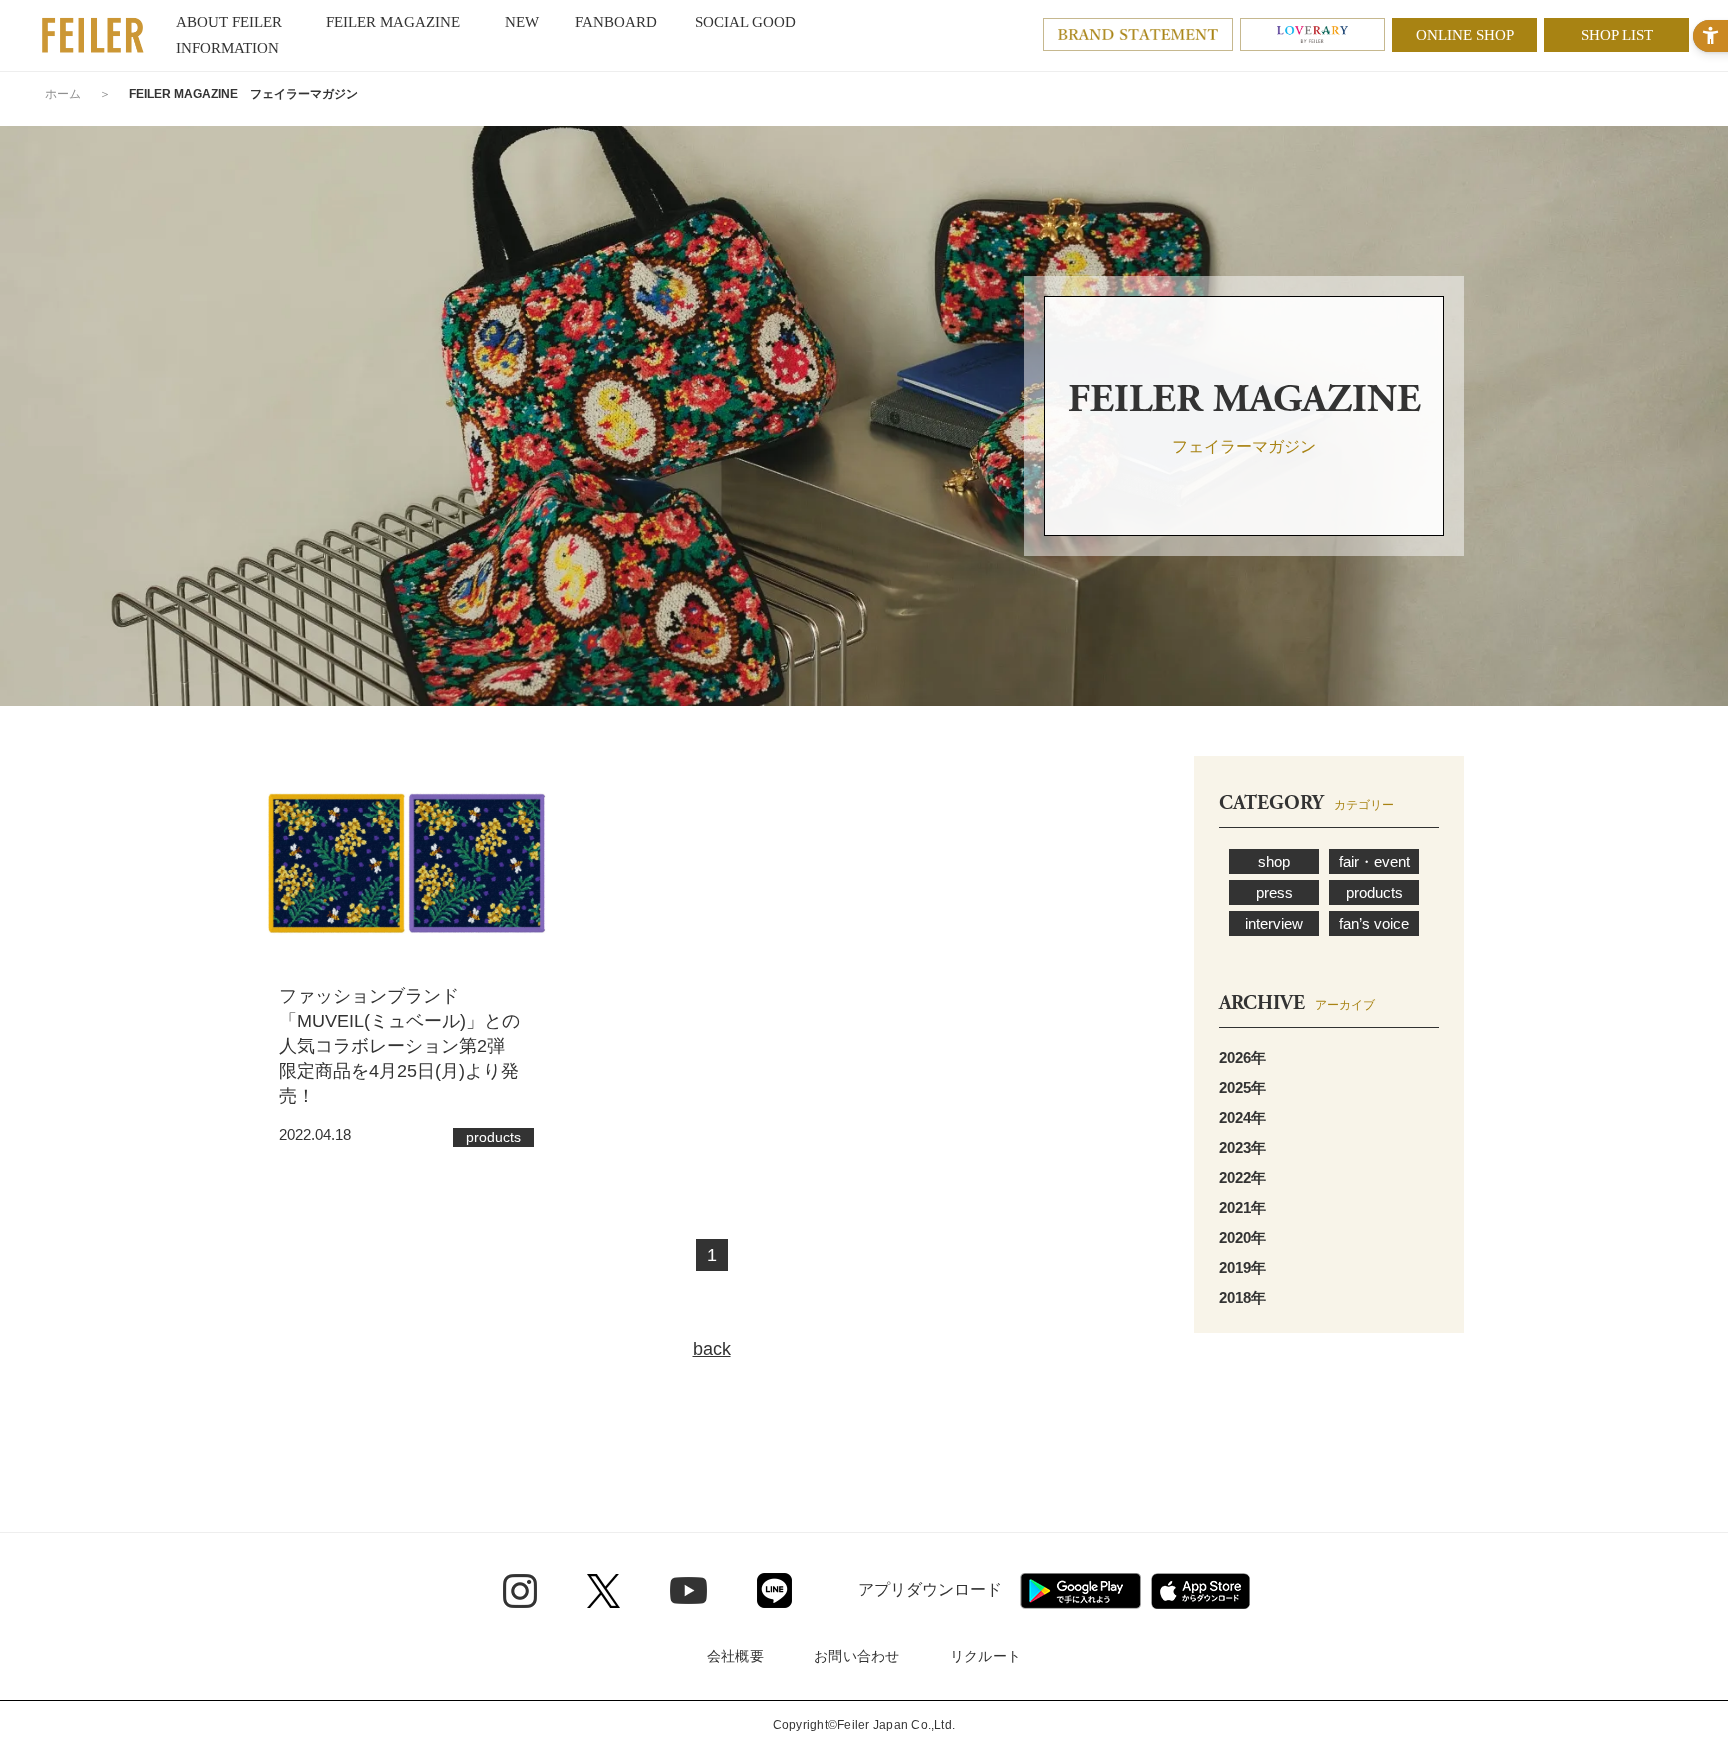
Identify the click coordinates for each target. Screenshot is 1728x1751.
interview (1274, 923)
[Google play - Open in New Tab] (1080, 1591)
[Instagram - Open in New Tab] (520, 1591)
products (1374, 892)
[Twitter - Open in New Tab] (603, 1591)
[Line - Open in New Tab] (774, 1590)
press (1274, 892)
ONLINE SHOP (1465, 35)
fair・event (1374, 861)
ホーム (63, 94)
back (712, 1349)
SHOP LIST (1617, 35)
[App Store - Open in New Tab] (1200, 1591)
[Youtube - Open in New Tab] (688, 1590)
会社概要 (735, 1656)
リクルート (985, 1656)
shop (1274, 861)
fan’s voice (1374, 923)
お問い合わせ (857, 1656)
